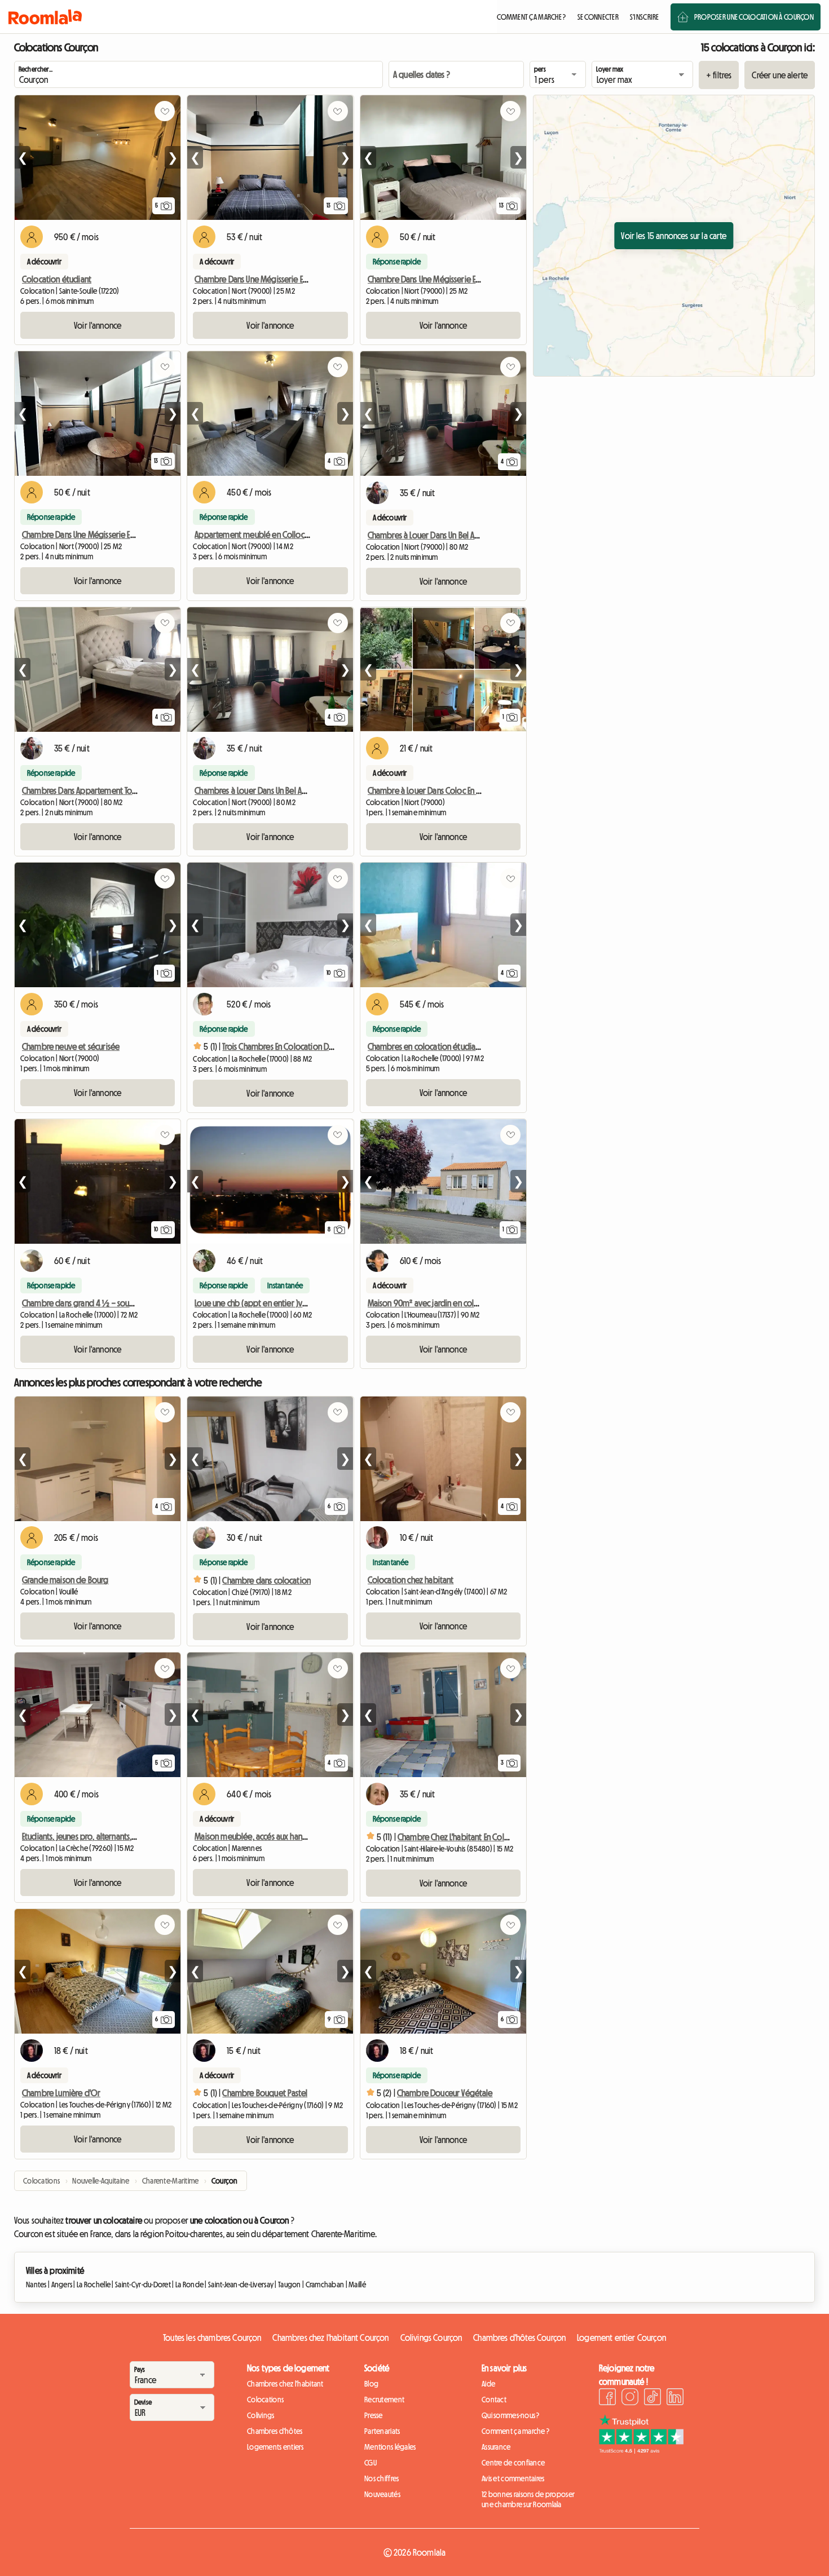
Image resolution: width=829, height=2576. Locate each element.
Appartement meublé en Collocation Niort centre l (282, 534)
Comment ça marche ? (515, 2431)
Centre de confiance (513, 2463)
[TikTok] (652, 2398)
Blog (371, 2384)
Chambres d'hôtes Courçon (519, 2338)
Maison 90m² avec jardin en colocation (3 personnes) (458, 1303)
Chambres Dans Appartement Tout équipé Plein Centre (116, 790)
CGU (371, 2463)
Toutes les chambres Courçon (212, 2338)
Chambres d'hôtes (275, 2431)
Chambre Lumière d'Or (61, 2093)
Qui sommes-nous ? (511, 2415)
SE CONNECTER (598, 17)
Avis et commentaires (513, 2478)
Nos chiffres (382, 2478)
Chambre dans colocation (266, 1580)
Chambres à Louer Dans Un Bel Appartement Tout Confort (465, 535)
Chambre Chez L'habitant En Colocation (464, 1837)
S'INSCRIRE (645, 17)
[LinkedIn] (675, 2398)
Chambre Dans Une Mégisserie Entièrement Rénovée (285, 279)
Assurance (496, 2447)
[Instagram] (630, 2398)
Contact (494, 2400)
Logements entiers (275, 2447)
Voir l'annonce (98, 325)
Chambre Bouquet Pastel (265, 2093)
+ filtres (719, 75)
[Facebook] (607, 2398)
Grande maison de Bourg (65, 1580)
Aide (488, 2384)
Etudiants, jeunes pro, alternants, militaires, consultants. (115, 1836)
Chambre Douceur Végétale (445, 2093)
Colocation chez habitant (411, 1580)
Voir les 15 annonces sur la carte (674, 236)
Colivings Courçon (431, 2338)
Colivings (261, 2415)
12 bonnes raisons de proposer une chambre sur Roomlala (528, 2499)
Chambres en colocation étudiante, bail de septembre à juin (471, 1046)
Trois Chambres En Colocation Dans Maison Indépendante (319, 1046)
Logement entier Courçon (621, 2338)
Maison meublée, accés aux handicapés (262, 1836)
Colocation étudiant (57, 279)
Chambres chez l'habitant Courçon (330, 2338)
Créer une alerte (780, 75)
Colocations (265, 2400)
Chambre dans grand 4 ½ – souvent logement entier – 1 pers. (128, 1303)
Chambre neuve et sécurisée (71, 1046)
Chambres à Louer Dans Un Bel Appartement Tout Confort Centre (304, 790)
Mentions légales (390, 2447)
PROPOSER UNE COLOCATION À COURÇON (754, 17)
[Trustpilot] (641, 2450)
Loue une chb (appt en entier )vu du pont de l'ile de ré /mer (297, 1303)
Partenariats (382, 2431)
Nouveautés (382, 2494)
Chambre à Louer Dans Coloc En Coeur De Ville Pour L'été (463, 790)
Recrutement (384, 2400)
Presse (374, 2415)
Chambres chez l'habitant (285, 2384)
